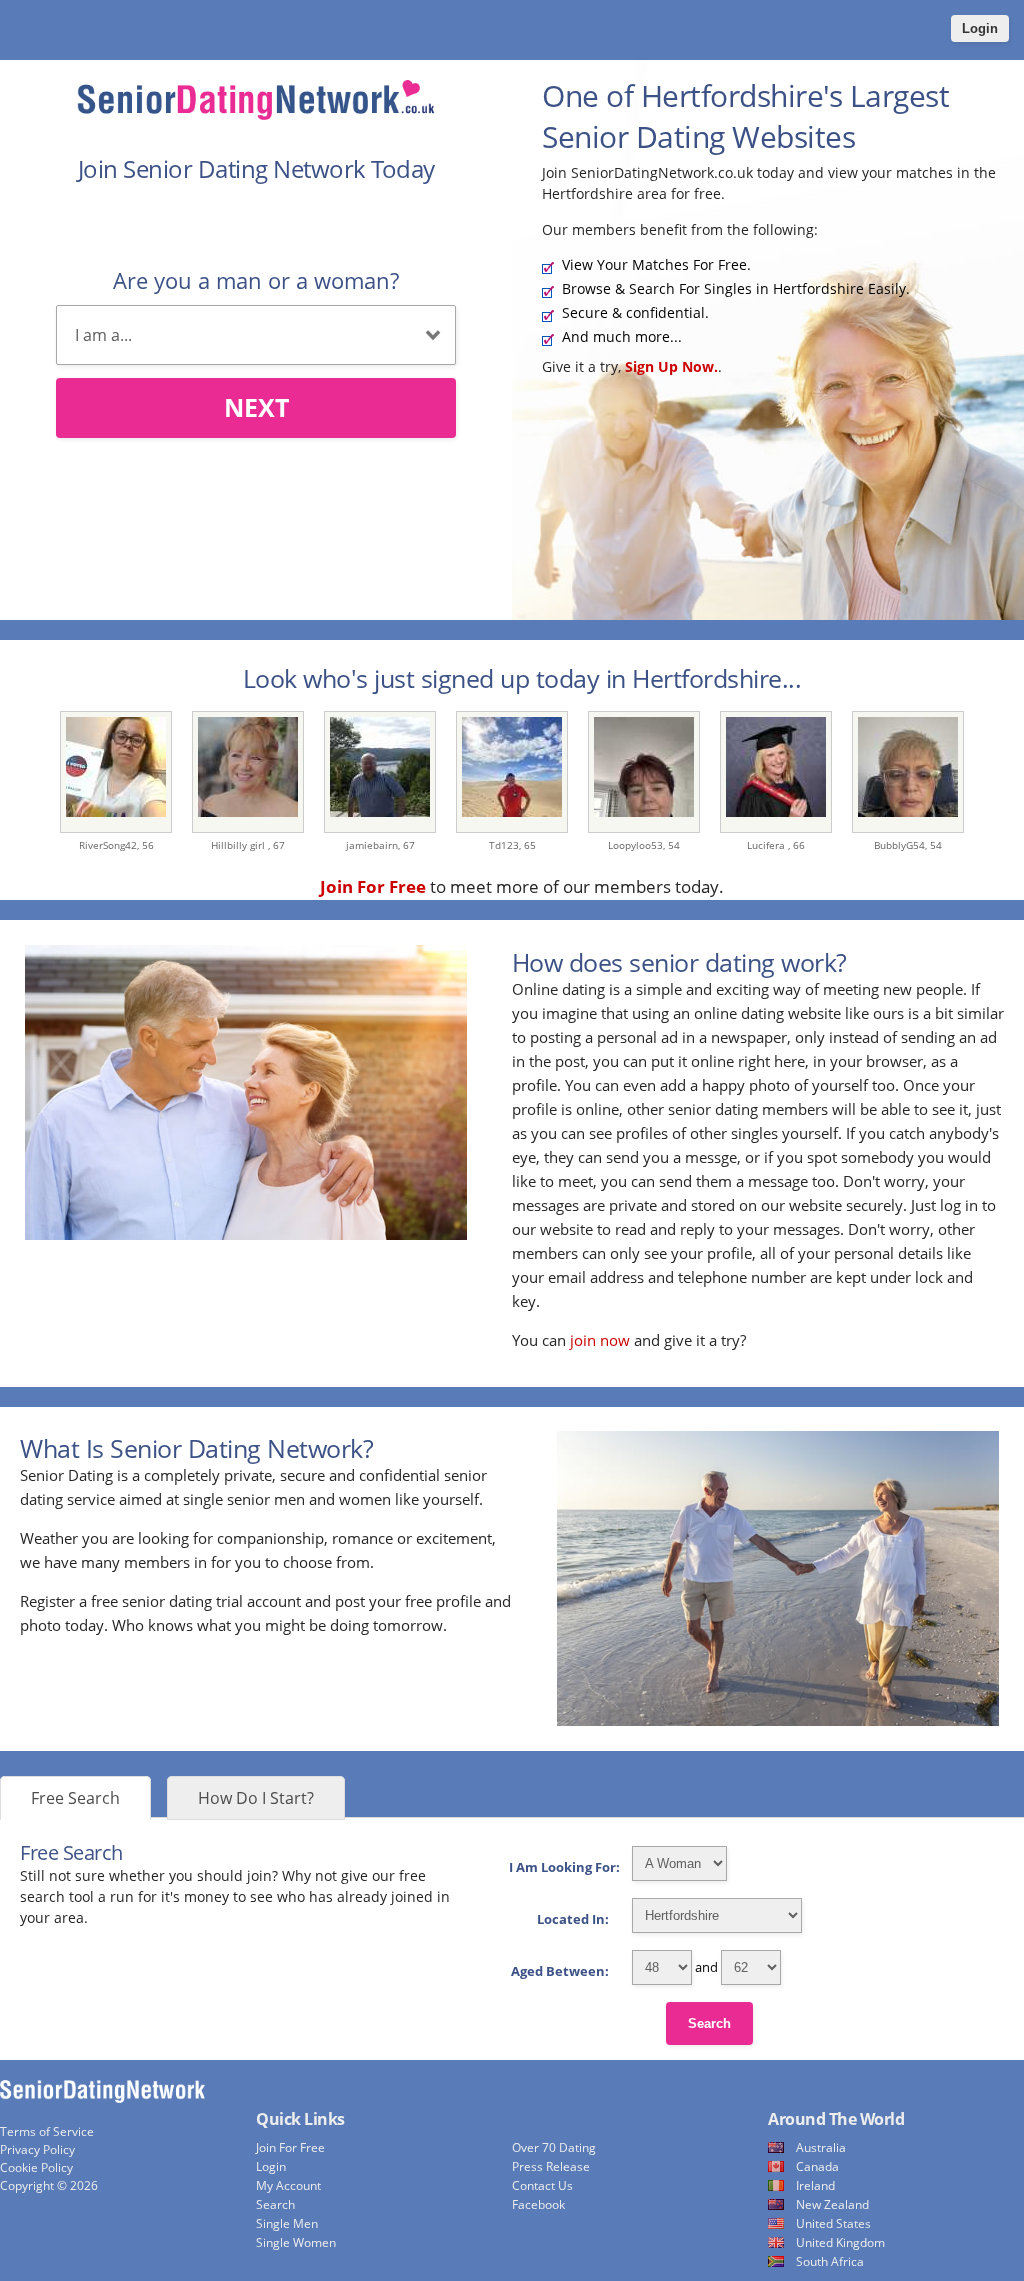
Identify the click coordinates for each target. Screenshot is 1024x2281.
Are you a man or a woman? (256, 280)
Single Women (296, 2242)
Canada (817, 2166)
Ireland (815, 2185)
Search (709, 2023)
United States (833, 2223)
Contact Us (542, 2185)
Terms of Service (47, 2131)
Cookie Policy (36, 2167)
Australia (821, 2147)
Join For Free (290, 2147)
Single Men (287, 2223)
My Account (288, 2185)
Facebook (538, 2204)
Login (980, 28)
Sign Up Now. (671, 366)
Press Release (551, 2166)
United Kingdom (840, 2242)
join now (600, 1340)
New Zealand (832, 2204)
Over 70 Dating (554, 2147)
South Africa (830, 2261)
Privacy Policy (37, 2149)
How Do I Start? (256, 1798)
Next (256, 407)
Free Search (75, 1798)
